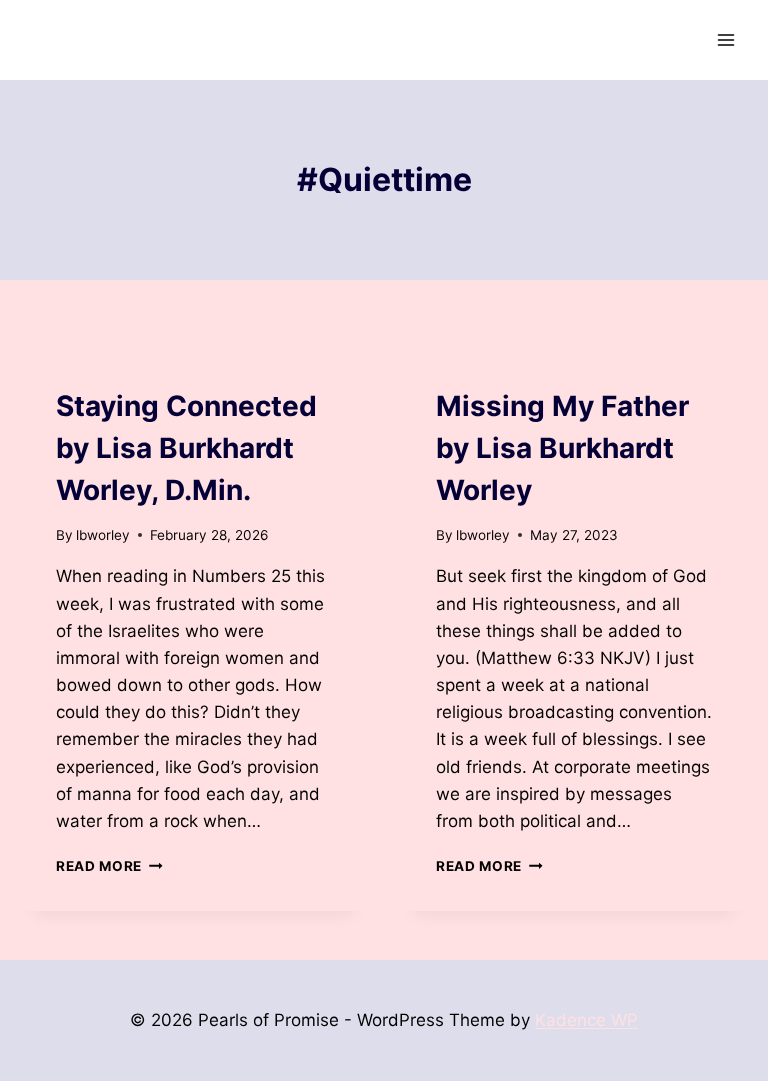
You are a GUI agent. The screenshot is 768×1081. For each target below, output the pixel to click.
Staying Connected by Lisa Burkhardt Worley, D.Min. (186, 448)
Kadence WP (586, 1020)
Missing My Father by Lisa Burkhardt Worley (562, 448)
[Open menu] (725, 39)
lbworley (103, 535)
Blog (73, 369)
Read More (109, 866)
